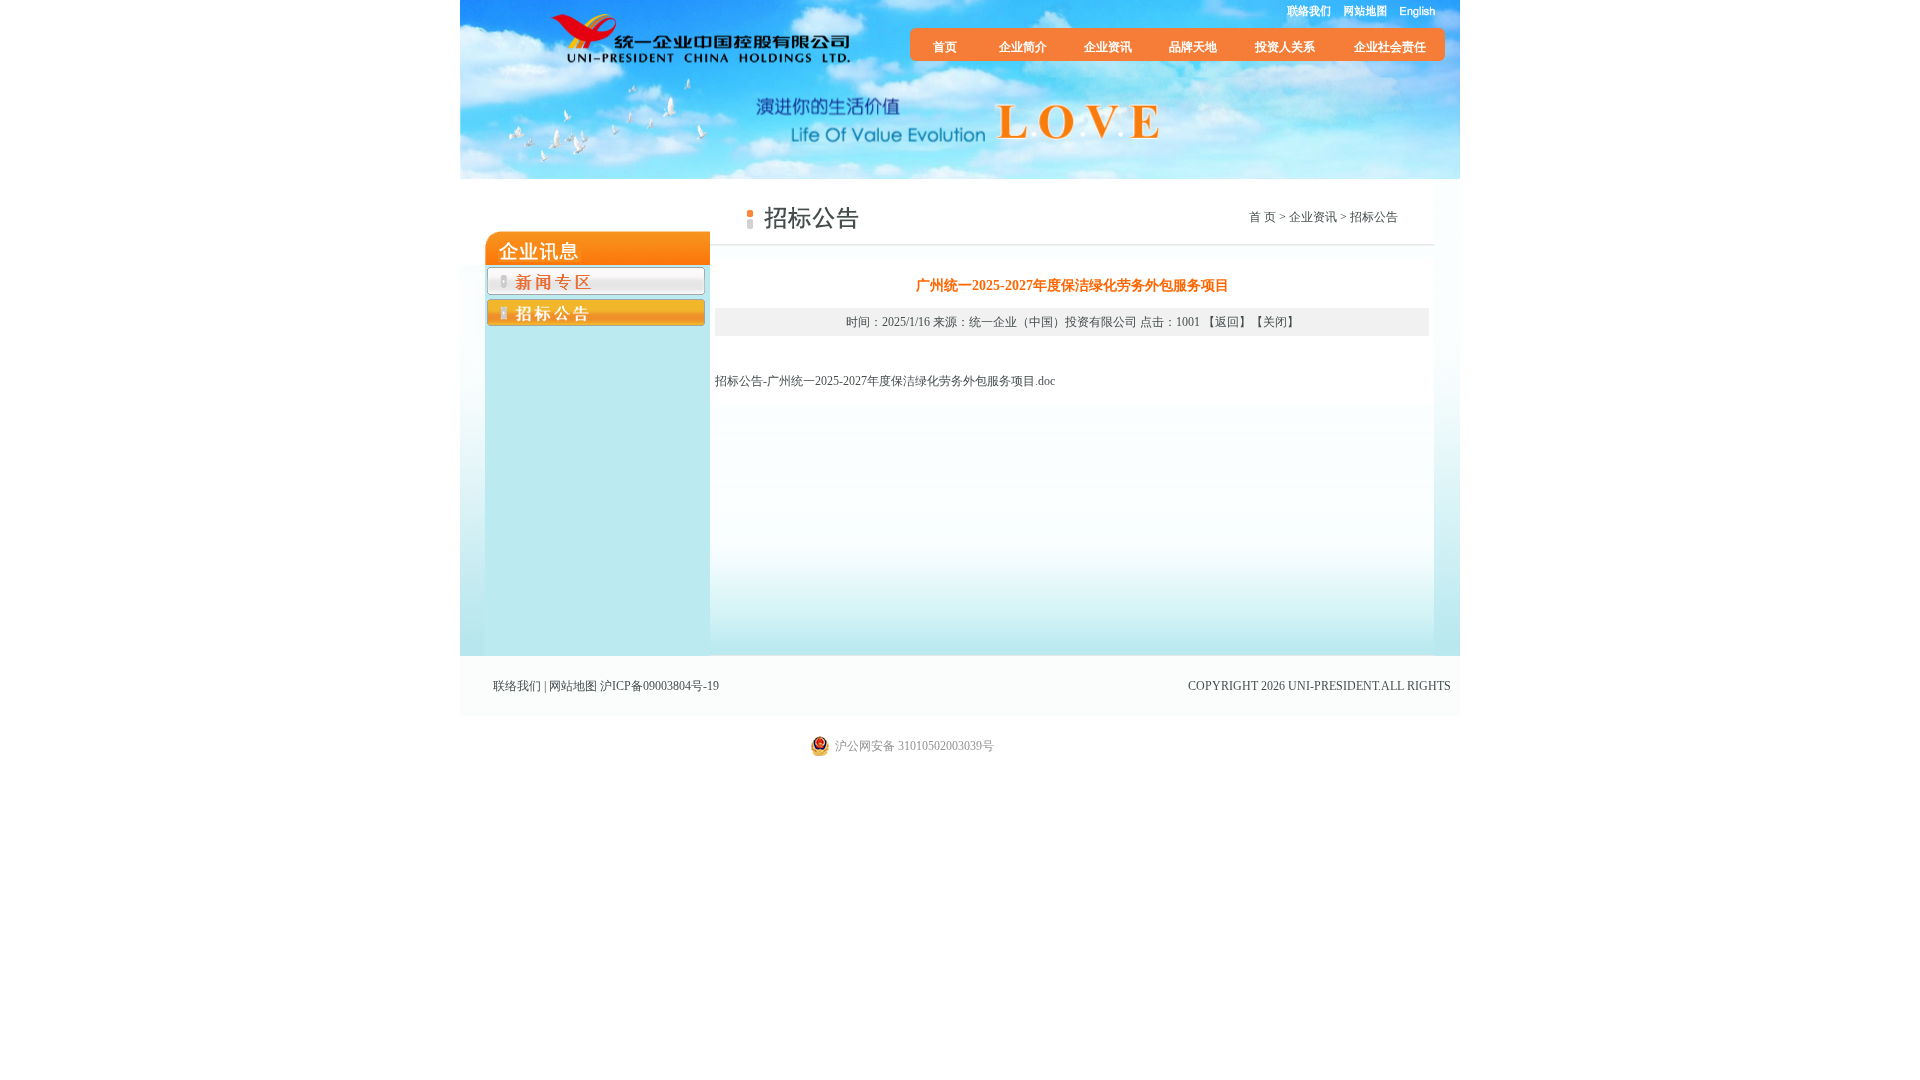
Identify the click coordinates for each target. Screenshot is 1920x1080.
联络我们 (517, 686)
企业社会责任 (1390, 47)
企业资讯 (1108, 47)
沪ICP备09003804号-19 (659, 686)
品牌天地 (1193, 47)
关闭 (1275, 322)
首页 (945, 47)
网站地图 (573, 686)
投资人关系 (1285, 47)
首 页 (1262, 217)
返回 (1227, 322)
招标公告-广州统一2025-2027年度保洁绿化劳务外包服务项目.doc (885, 381)
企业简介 (1023, 47)
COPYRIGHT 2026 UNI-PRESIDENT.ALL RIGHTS (1319, 686)
